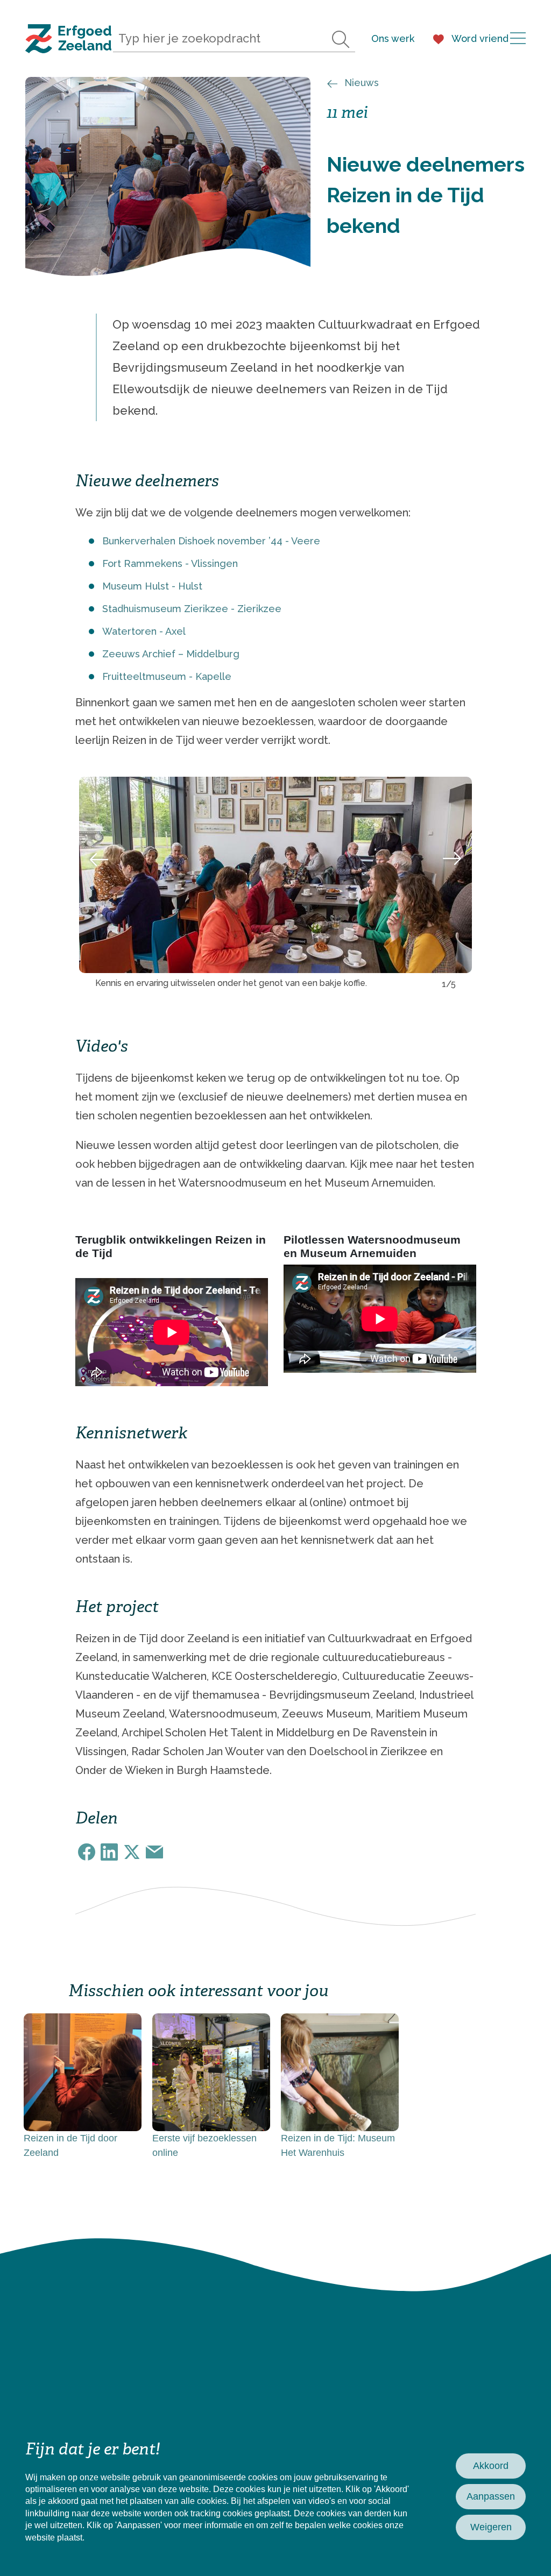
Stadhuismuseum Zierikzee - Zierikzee (192, 609)
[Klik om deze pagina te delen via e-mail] (154, 1852)
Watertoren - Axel (144, 631)
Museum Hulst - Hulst (152, 586)
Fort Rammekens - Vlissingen (170, 563)
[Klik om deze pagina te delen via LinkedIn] (109, 1852)
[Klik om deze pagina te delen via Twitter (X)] (132, 1852)
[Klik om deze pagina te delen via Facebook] (87, 1852)
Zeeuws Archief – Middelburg (171, 654)
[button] (99, 859)
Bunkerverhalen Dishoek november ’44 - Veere (211, 541)
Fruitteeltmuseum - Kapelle (167, 676)
